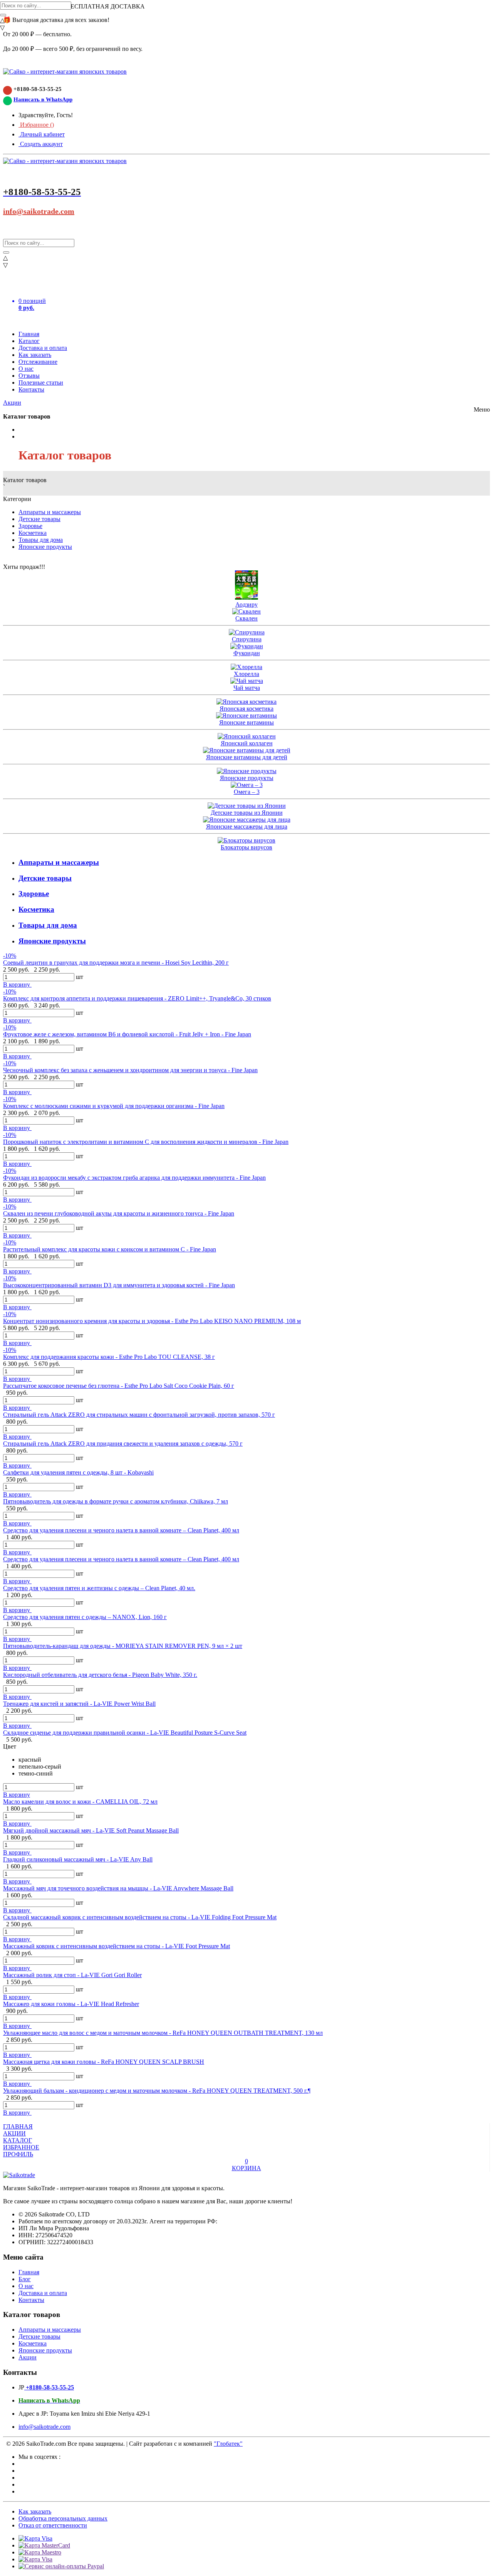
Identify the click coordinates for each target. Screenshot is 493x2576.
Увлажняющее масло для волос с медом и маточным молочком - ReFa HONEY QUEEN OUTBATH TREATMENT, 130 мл (163, 2033)
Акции (12, 403)
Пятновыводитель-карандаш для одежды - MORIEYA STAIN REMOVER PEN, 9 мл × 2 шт (123, 1646)
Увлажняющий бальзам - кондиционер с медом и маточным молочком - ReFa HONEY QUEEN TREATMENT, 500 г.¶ (157, 2091)
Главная (29, 334)
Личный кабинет (42, 134)
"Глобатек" (228, 2444)
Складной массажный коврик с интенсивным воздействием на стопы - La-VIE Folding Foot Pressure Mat (140, 1917)
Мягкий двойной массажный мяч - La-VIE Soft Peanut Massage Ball (91, 1830)
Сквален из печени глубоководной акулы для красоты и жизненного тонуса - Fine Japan (119, 1213)
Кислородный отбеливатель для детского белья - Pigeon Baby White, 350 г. (100, 1675)
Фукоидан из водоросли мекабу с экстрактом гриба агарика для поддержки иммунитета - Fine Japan (134, 1178)
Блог (25, 2279)
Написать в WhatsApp (43, 99)
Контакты (31, 389)
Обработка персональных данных (63, 2518)
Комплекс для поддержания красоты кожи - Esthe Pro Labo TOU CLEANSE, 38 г (109, 1357)
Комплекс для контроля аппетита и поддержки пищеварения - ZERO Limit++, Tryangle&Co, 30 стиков (137, 998)
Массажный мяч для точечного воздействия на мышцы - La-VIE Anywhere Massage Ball (118, 1888)
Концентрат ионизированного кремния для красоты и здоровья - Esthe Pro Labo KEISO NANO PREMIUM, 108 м (152, 1321)
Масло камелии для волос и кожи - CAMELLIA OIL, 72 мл (80, 1802)
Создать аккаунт (41, 144)
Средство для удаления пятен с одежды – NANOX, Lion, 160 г (85, 1617)
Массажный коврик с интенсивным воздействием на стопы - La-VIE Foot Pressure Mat (117, 1946)
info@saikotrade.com (39, 211)
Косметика (33, 533)
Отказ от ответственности (53, 2525)
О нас (26, 369)
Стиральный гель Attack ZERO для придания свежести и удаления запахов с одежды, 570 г (123, 1444)
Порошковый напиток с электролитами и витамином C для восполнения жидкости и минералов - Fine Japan (146, 1142)
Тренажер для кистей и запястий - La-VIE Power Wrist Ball (79, 1704)
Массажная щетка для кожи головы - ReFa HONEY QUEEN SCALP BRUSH (104, 2062)
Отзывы (29, 376)
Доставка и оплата (43, 348)
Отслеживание (38, 362)
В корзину (17, 984)
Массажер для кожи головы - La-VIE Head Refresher (71, 2004)
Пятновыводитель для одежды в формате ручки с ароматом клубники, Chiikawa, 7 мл (116, 1501)
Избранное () (36, 125)
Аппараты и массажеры (50, 512)
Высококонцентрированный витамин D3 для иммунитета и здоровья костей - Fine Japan (119, 1285)
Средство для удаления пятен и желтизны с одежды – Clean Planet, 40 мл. (99, 1588)
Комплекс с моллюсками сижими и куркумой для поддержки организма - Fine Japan (114, 1106)
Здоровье (30, 526)
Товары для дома (41, 540)
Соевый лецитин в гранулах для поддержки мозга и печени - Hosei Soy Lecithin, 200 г (116, 963)
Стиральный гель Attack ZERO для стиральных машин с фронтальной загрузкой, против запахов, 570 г (139, 1415)
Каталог (29, 341)
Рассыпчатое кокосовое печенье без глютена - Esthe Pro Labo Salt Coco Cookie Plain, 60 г (119, 1386)
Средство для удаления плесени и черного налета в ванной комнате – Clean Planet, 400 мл (121, 1530)
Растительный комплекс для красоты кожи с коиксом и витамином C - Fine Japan (110, 1249)
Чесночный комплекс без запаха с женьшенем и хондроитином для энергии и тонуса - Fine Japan (130, 1070)
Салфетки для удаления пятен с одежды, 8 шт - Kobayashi (78, 1472)
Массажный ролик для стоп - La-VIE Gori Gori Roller (72, 1975)
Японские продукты (45, 547)
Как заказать (35, 355)
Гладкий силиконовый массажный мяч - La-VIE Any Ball (78, 1859)
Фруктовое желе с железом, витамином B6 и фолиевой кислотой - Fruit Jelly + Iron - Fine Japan (127, 1034)
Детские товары (39, 519)
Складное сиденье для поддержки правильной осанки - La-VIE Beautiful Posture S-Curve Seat (125, 1733)
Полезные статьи (41, 383)
